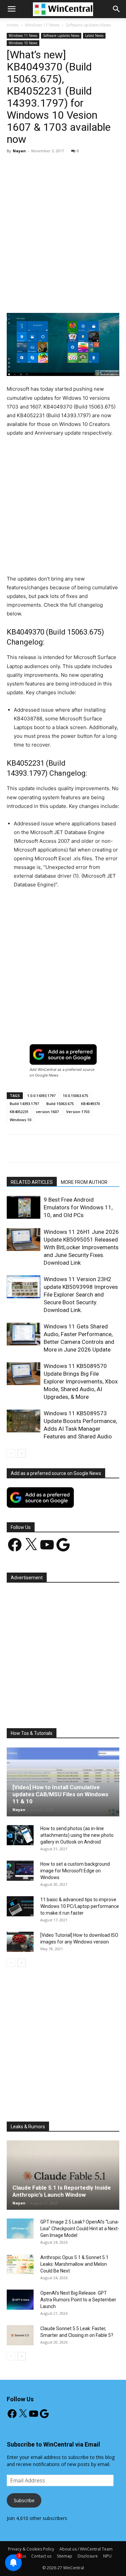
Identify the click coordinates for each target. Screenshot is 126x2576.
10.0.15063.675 (75, 1095)
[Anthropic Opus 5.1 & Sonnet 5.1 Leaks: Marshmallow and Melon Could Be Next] (20, 2264)
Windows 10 (20, 1120)
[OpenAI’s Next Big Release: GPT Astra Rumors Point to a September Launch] (20, 2300)
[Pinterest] (66, 297)
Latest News (94, 36)
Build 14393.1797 (24, 1104)
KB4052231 (19, 1112)
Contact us (41, 2556)
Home (13, 25)
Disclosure (88, 2556)
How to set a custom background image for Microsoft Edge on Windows (75, 1871)
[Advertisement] (63, 225)
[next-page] (22, 1453)
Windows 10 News (23, 43)
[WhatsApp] (81, 297)
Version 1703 (78, 1112)
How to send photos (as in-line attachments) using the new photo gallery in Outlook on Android (77, 1835)
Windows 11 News (42, 25)
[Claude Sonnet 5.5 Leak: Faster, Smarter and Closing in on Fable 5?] (20, 2335)
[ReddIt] (112, 297)
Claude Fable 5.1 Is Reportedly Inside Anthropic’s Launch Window (62, 2191)
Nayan (19, 151)
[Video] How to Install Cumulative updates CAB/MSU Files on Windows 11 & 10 (60, 1794)
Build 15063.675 (60, 1104)
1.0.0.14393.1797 (41, 1095)
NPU (107, 2556)
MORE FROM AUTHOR (84, 1182)
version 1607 (47, 1112)
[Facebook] (35, 297)
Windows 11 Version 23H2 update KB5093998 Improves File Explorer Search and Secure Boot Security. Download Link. (81, 1295)
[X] (50, 297)
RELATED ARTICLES (32, 1182)
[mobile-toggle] (11, 9)
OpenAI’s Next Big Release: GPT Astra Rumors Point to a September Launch (78, 2300)
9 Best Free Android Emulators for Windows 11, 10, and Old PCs (78, 1207)
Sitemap (65, 2556)
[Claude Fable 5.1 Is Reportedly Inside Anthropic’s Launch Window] (63, 2175)
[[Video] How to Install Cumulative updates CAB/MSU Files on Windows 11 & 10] (63, 1782)
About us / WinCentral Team (86, 2549)
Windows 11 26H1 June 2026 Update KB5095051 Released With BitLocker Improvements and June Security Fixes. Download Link (81, 1247)
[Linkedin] (96, 297)
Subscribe (24, 2500)
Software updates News (88, 25)
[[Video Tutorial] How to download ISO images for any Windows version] (20, 1942)
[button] (117, 9)
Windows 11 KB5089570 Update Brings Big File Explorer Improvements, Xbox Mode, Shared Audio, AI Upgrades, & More (81, 1381)
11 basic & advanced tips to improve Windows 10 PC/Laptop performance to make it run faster (80, 1906)
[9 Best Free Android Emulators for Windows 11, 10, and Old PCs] (24, 1208)
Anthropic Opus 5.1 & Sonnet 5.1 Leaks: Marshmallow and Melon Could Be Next (74, 2264)
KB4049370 (90, 1104)
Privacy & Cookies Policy (31, 2549)
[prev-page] (11, 1453)
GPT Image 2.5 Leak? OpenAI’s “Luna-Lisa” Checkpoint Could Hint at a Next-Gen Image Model (80, 2229)
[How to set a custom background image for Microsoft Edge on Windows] (20, 1871)
